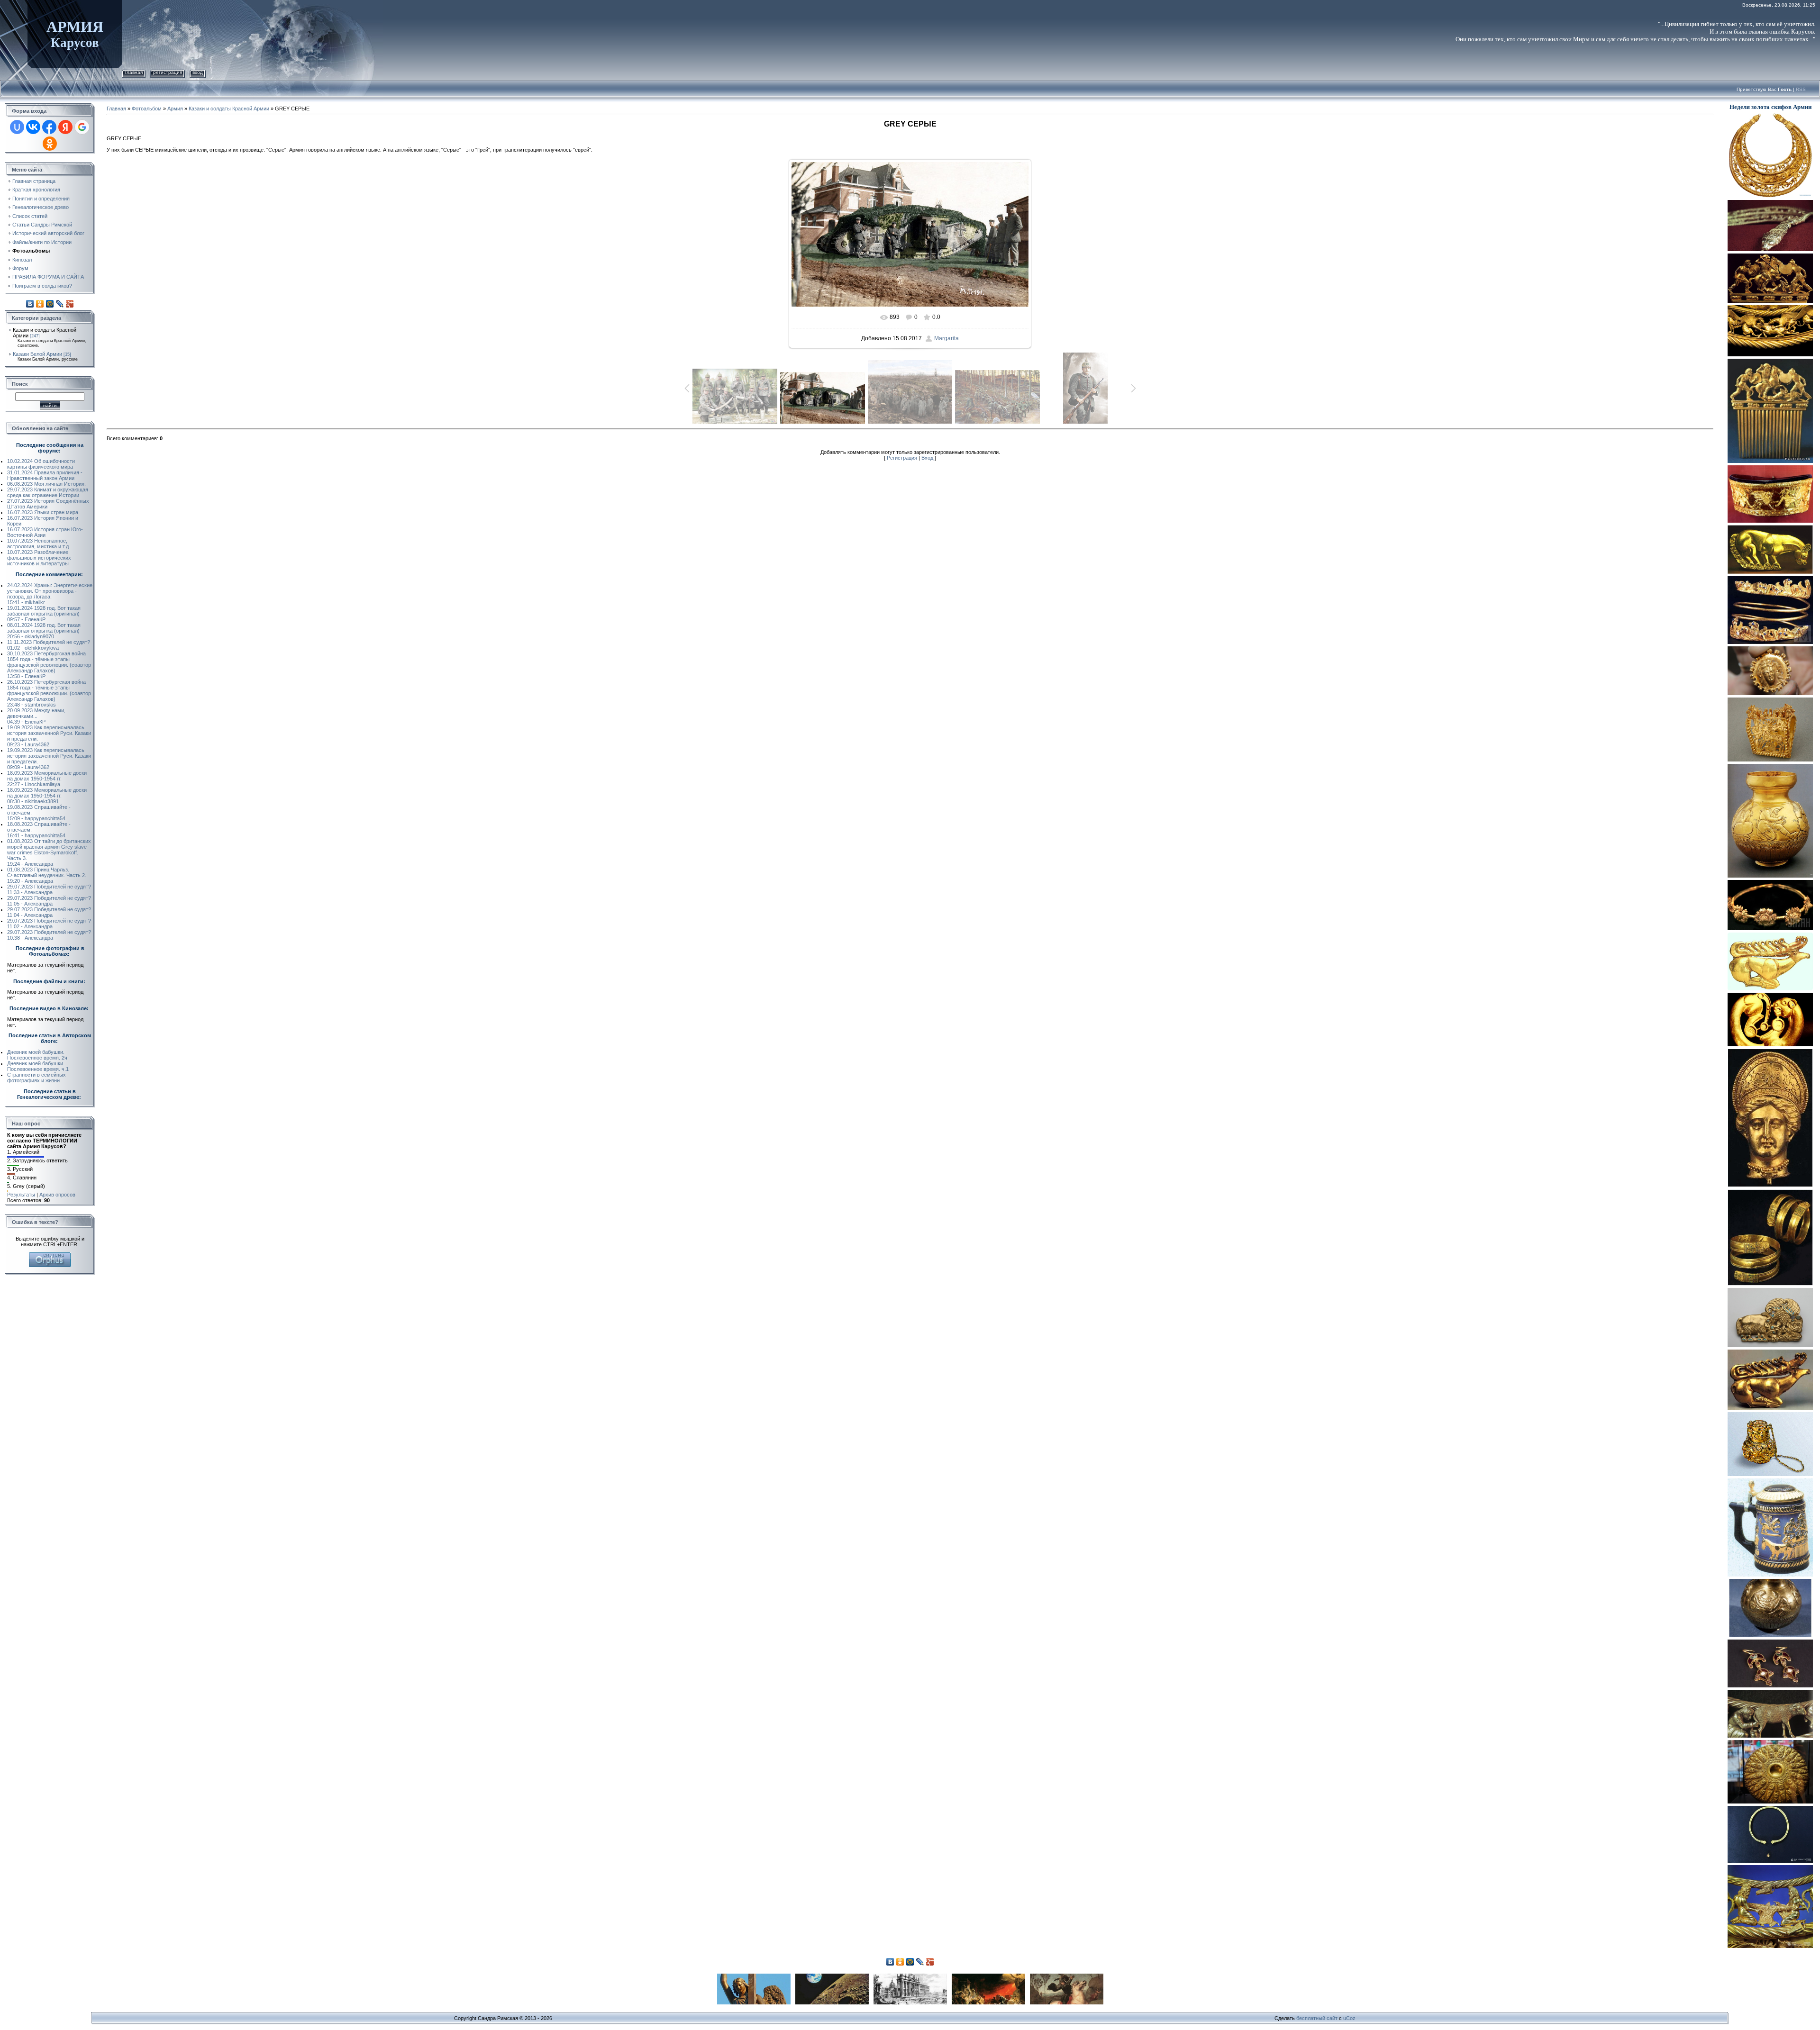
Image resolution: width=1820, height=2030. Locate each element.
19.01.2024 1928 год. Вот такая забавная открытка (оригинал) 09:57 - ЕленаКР (44, 614)
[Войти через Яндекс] (65, 127)
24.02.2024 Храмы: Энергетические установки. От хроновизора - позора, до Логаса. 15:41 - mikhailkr (50, 594)
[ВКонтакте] (30, 304)
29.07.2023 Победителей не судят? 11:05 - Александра (49, 901)
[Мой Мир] (50, 304)
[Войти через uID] (17, 127)
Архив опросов (57, 1195)
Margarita (946, 338)
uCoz (1349, 2018)
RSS (1801, 89)
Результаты (21, 1195)
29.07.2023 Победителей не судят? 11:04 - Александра (49, 912)
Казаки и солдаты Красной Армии (229, 109)
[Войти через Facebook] (49, 127)
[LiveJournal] (60, 304)
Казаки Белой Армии (37, 354)
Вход (198, 72)
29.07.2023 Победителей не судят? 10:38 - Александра (49, 935)
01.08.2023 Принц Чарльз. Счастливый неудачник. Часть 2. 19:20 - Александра (47, 875)
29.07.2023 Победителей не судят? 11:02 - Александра (49, 924)
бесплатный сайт (1317, 2018)
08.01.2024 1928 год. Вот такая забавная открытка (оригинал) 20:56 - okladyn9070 (44, 631)
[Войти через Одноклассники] (50, 144)
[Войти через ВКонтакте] (33, 127)
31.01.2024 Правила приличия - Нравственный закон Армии (45, 475)
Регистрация (168, 72)
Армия (175, 109)
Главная (134, 72)
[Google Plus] (70, 304)
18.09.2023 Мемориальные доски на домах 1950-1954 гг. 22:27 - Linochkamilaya (47, 779)
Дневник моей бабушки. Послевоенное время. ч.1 (38, 1066)
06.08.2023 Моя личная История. (46, 484)
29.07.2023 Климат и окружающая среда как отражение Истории (48, 492)
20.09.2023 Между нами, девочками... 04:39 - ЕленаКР (36, 716)
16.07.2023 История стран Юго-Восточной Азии (45, 532)
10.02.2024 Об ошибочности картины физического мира (41, 464)
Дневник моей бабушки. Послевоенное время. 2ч (37, 1055)
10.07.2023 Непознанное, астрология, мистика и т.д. (39, 544)
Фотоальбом (147, 109)
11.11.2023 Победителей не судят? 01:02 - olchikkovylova (49, 645)
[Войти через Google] (82, 127)
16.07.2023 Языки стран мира (43, 512)
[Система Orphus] (50, 1255)
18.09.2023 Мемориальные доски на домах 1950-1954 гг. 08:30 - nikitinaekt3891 (47, 796)
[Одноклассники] (40, 304)
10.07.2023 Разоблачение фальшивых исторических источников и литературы (39, 558)
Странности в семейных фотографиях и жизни (36, 1078)
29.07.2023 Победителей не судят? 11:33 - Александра (49, 889)
